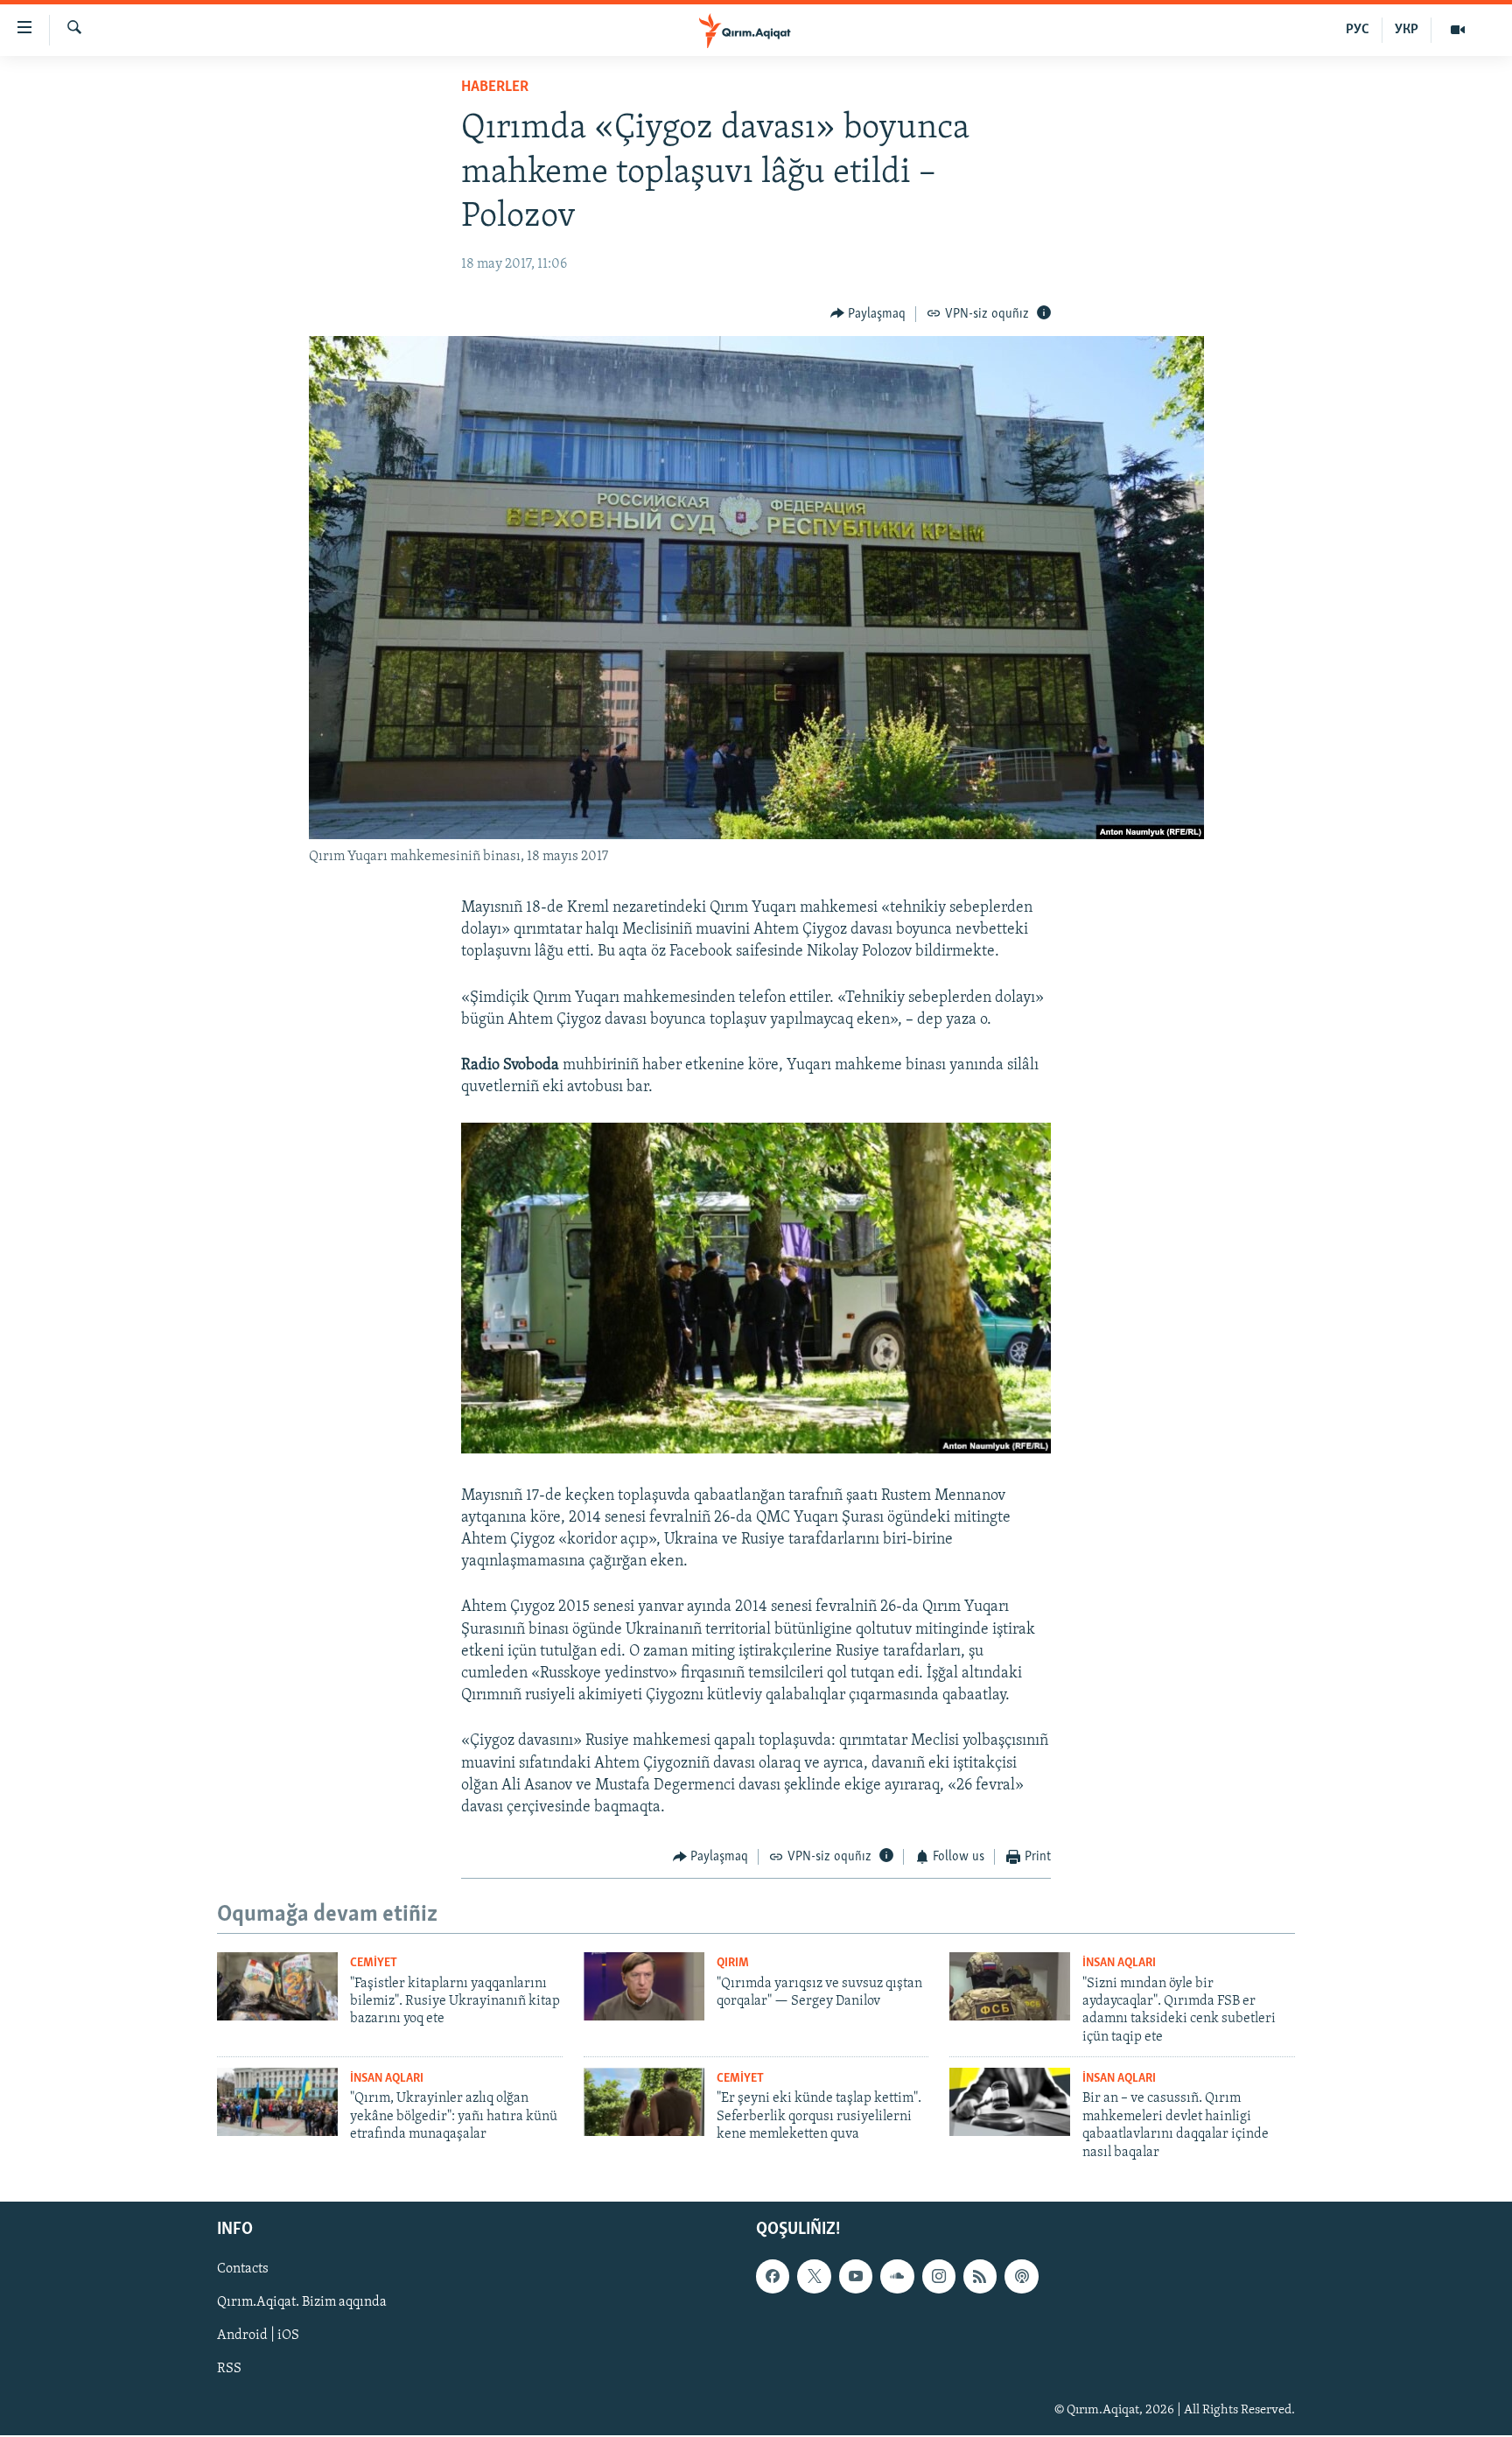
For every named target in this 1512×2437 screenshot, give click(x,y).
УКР (1407, 30)
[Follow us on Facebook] (773, 2276)
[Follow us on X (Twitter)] (814, 2276)
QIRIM (733, 1963)
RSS (229, 2369)
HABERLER (495, 88)
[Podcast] (1021, 2276)
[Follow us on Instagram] (939, 2276)
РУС (1358, 30)
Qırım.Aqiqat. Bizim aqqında (302, 2302)
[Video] (1458, 30)
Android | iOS (258, 2335)
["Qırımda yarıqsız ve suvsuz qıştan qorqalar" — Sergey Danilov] (644, 1986)
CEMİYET (374, 1963)
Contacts (243, 2269)
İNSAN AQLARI (1119, 1963)
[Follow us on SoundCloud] (897, 2276)
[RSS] (980, 2276)
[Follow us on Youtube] (856, 2276)
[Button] (868, 314)
